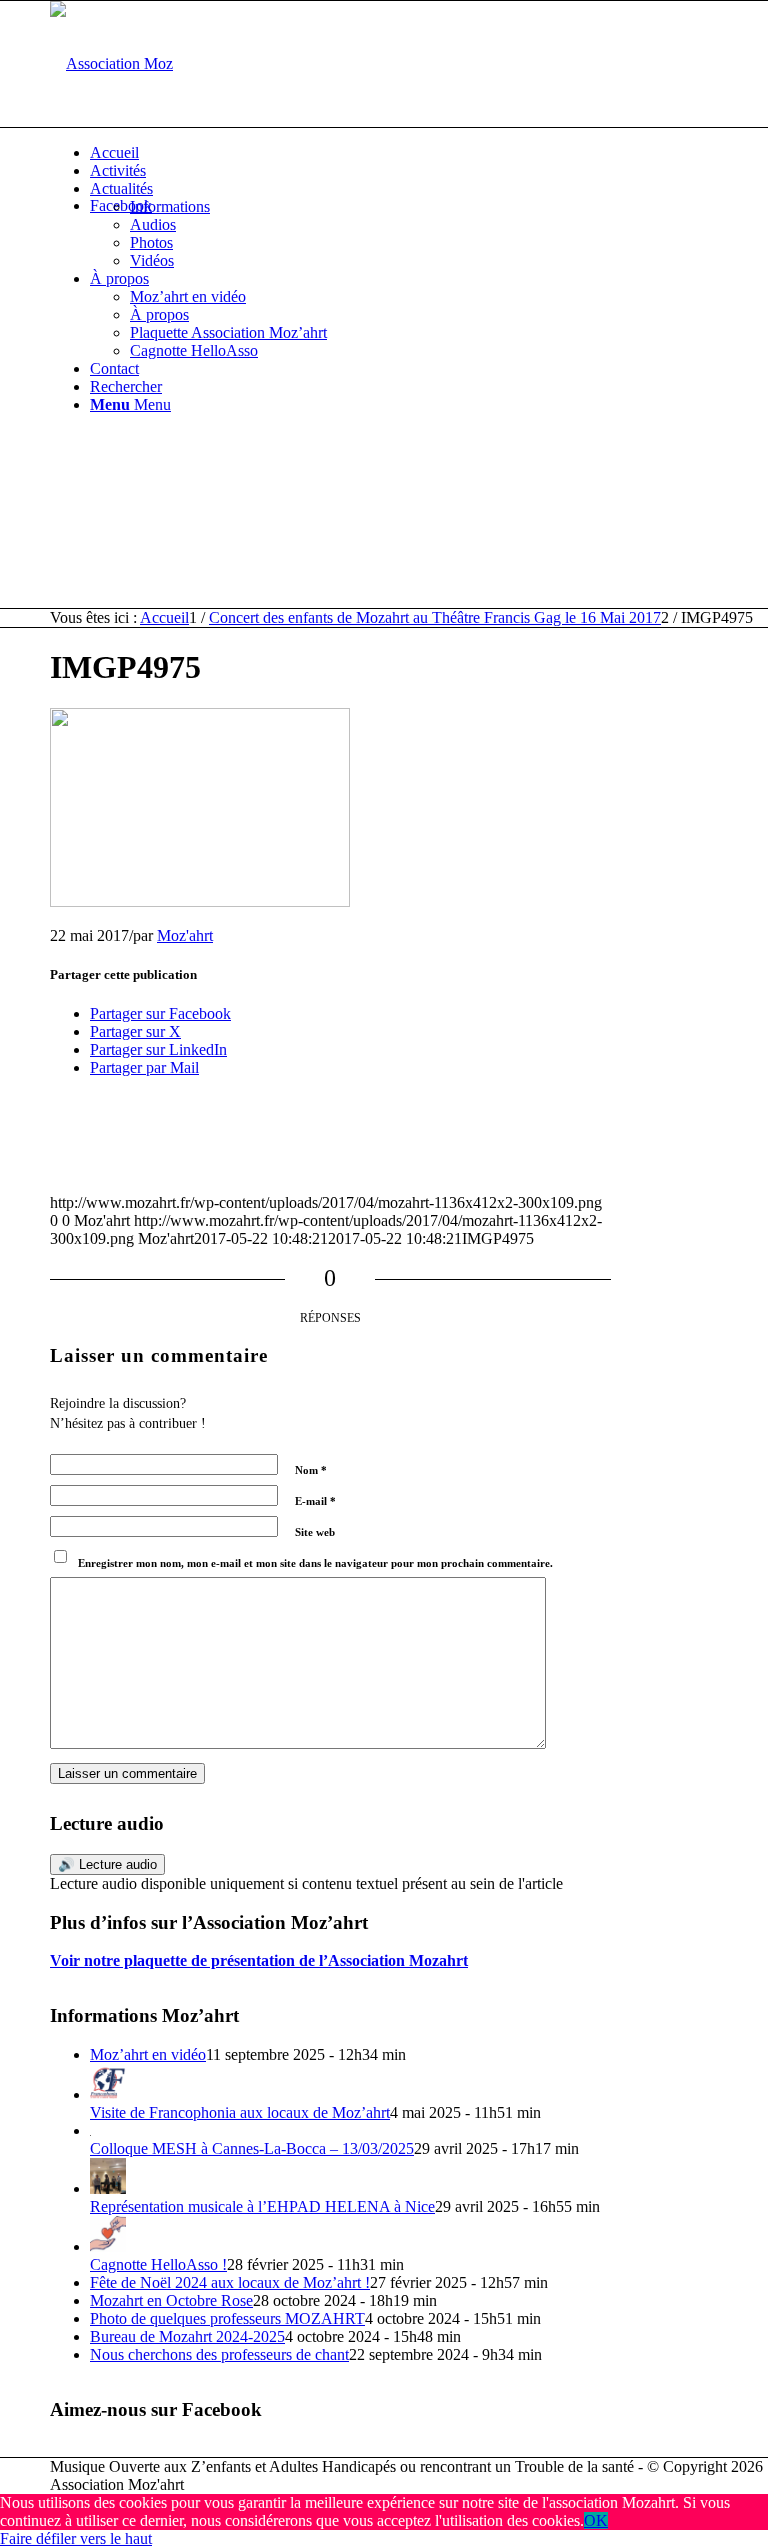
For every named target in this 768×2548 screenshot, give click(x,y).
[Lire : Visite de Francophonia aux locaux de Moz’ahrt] (108, 2094)
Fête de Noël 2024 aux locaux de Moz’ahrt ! (230, 2282)
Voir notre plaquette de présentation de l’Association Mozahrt (259, 1960)
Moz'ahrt (185, 935)
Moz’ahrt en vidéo (148, 2054)
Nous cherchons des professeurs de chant (219, 2354)
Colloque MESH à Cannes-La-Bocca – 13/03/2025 (252, 2148)
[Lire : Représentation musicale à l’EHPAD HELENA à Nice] (108, 2188)
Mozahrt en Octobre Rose (171, 2300)
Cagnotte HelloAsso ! (158, 2264)
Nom (311, 1470)
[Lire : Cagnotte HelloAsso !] (108, 2246)
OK (596, 2520)
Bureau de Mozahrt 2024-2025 (187, 2336)
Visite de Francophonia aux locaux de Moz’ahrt (240, 2112)
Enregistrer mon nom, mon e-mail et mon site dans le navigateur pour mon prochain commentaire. (315, 1563)
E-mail (315, 1501)
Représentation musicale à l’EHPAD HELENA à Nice (262, 2206)
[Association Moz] (111, 63)
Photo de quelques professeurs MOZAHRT (227, 2318)
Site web (315, 1532)
